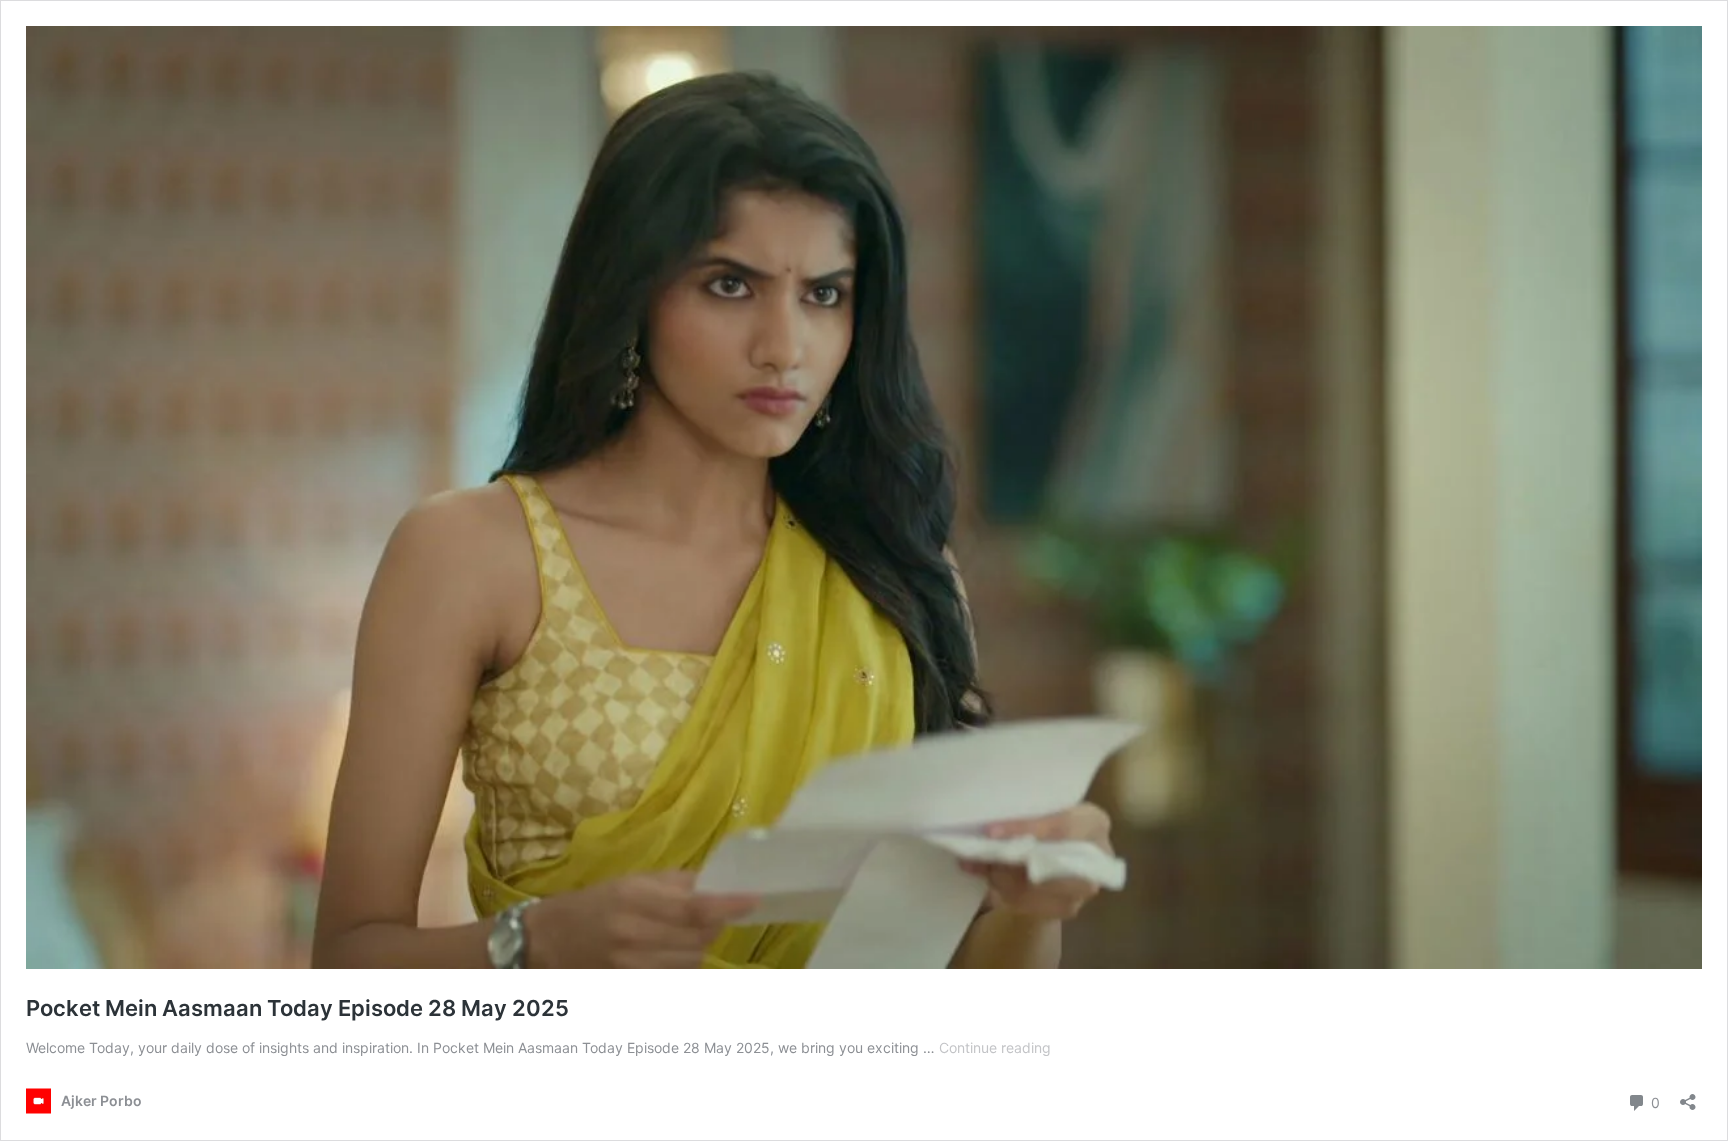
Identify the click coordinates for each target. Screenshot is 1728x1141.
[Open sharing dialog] (1688, 1095)
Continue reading (995, 1047)
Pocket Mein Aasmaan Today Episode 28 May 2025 (297, 1008)
